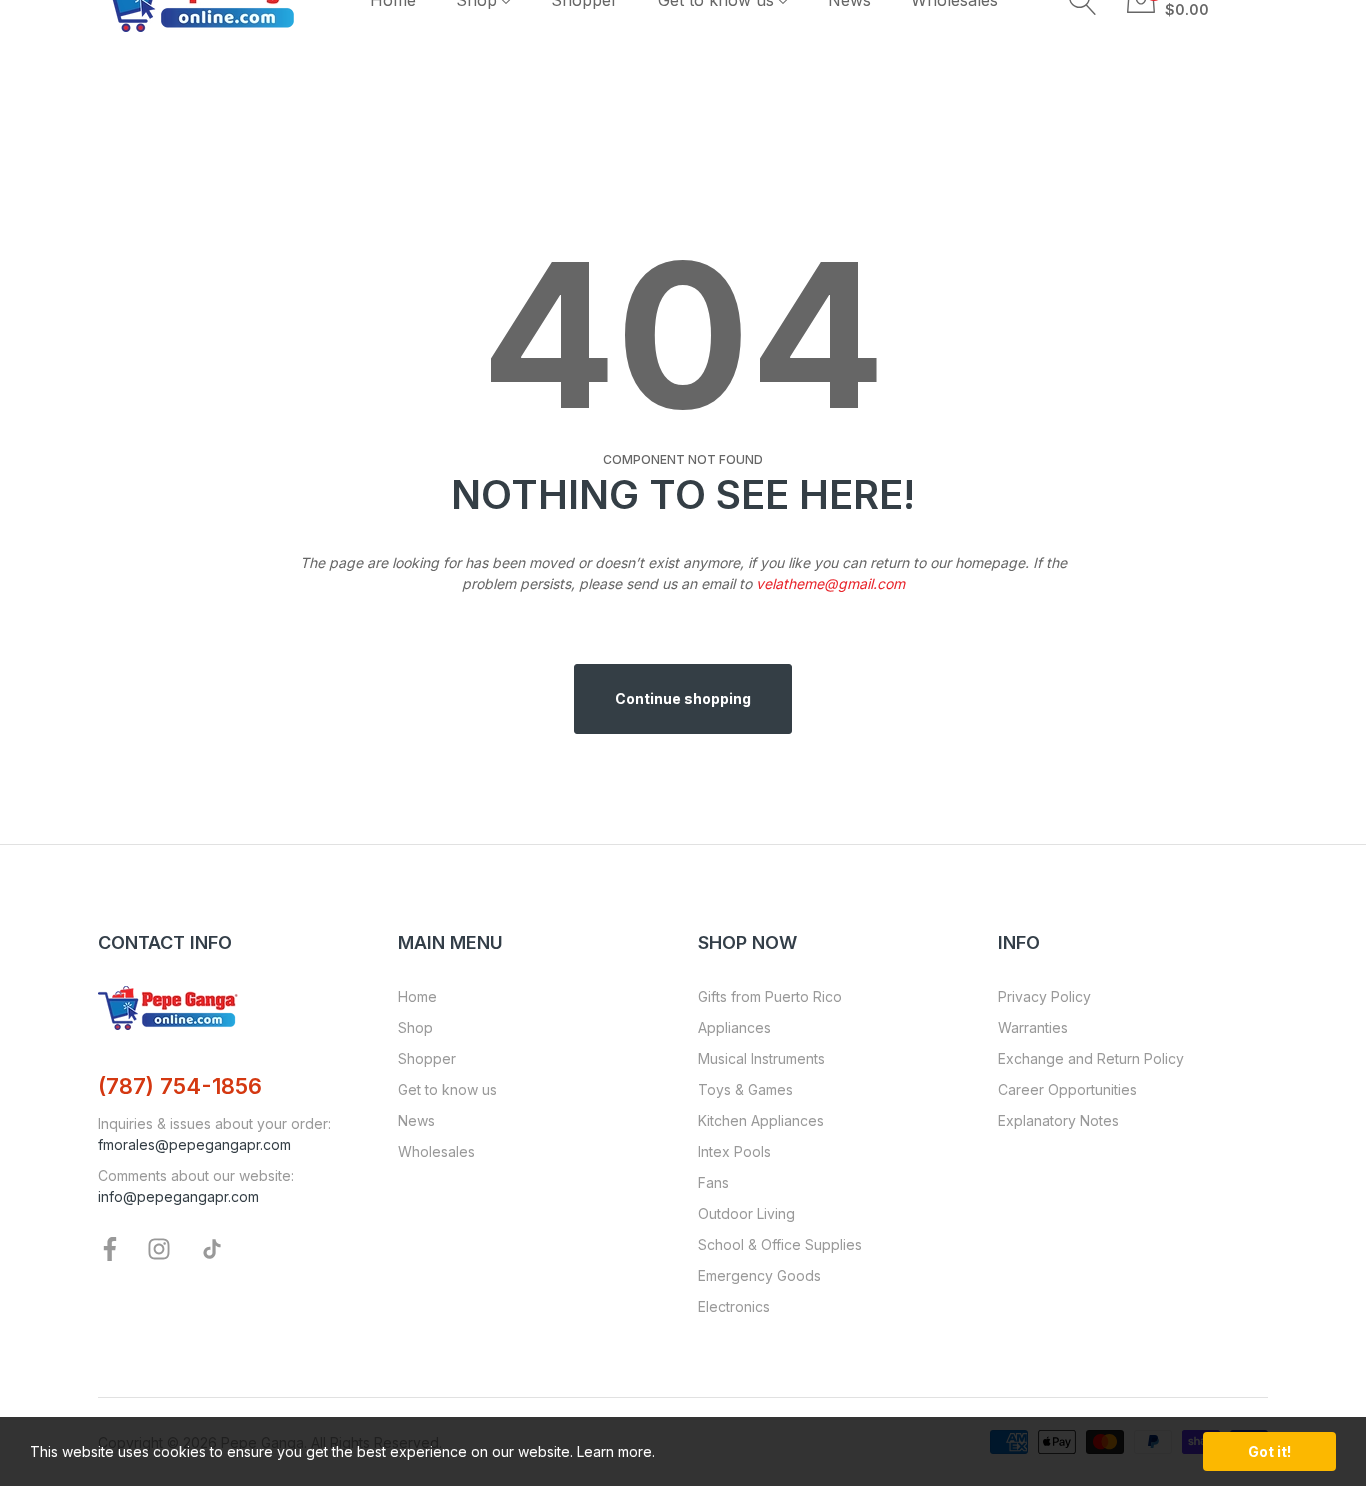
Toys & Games (745, 1089)
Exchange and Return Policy (1091, 1058)
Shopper (427, 1058)
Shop (415, 1027)
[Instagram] (159, 1247)
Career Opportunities (1067, 1089)
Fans (713, 1182)
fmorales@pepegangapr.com (194, 1144)
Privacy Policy (1044, 996)
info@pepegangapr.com (178, 1196)
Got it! (1269, 1451)
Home (417, 996)
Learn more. (616, 1451)
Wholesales (436, 1151)
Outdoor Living (746, 1213)
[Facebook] (110, 1247)
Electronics (734, 1306)
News (416, 1120)
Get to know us (447, 1089)
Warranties (1033, 1027)
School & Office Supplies (780, 1244)
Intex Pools (734, 1151)
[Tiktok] (212, 1247)
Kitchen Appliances (761, 1120)
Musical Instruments (761, 1058)
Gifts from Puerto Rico (770, 996)
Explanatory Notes (1058, 1120)
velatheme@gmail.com (830, 583)
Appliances (734, 1027)
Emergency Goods (759, 1275)
